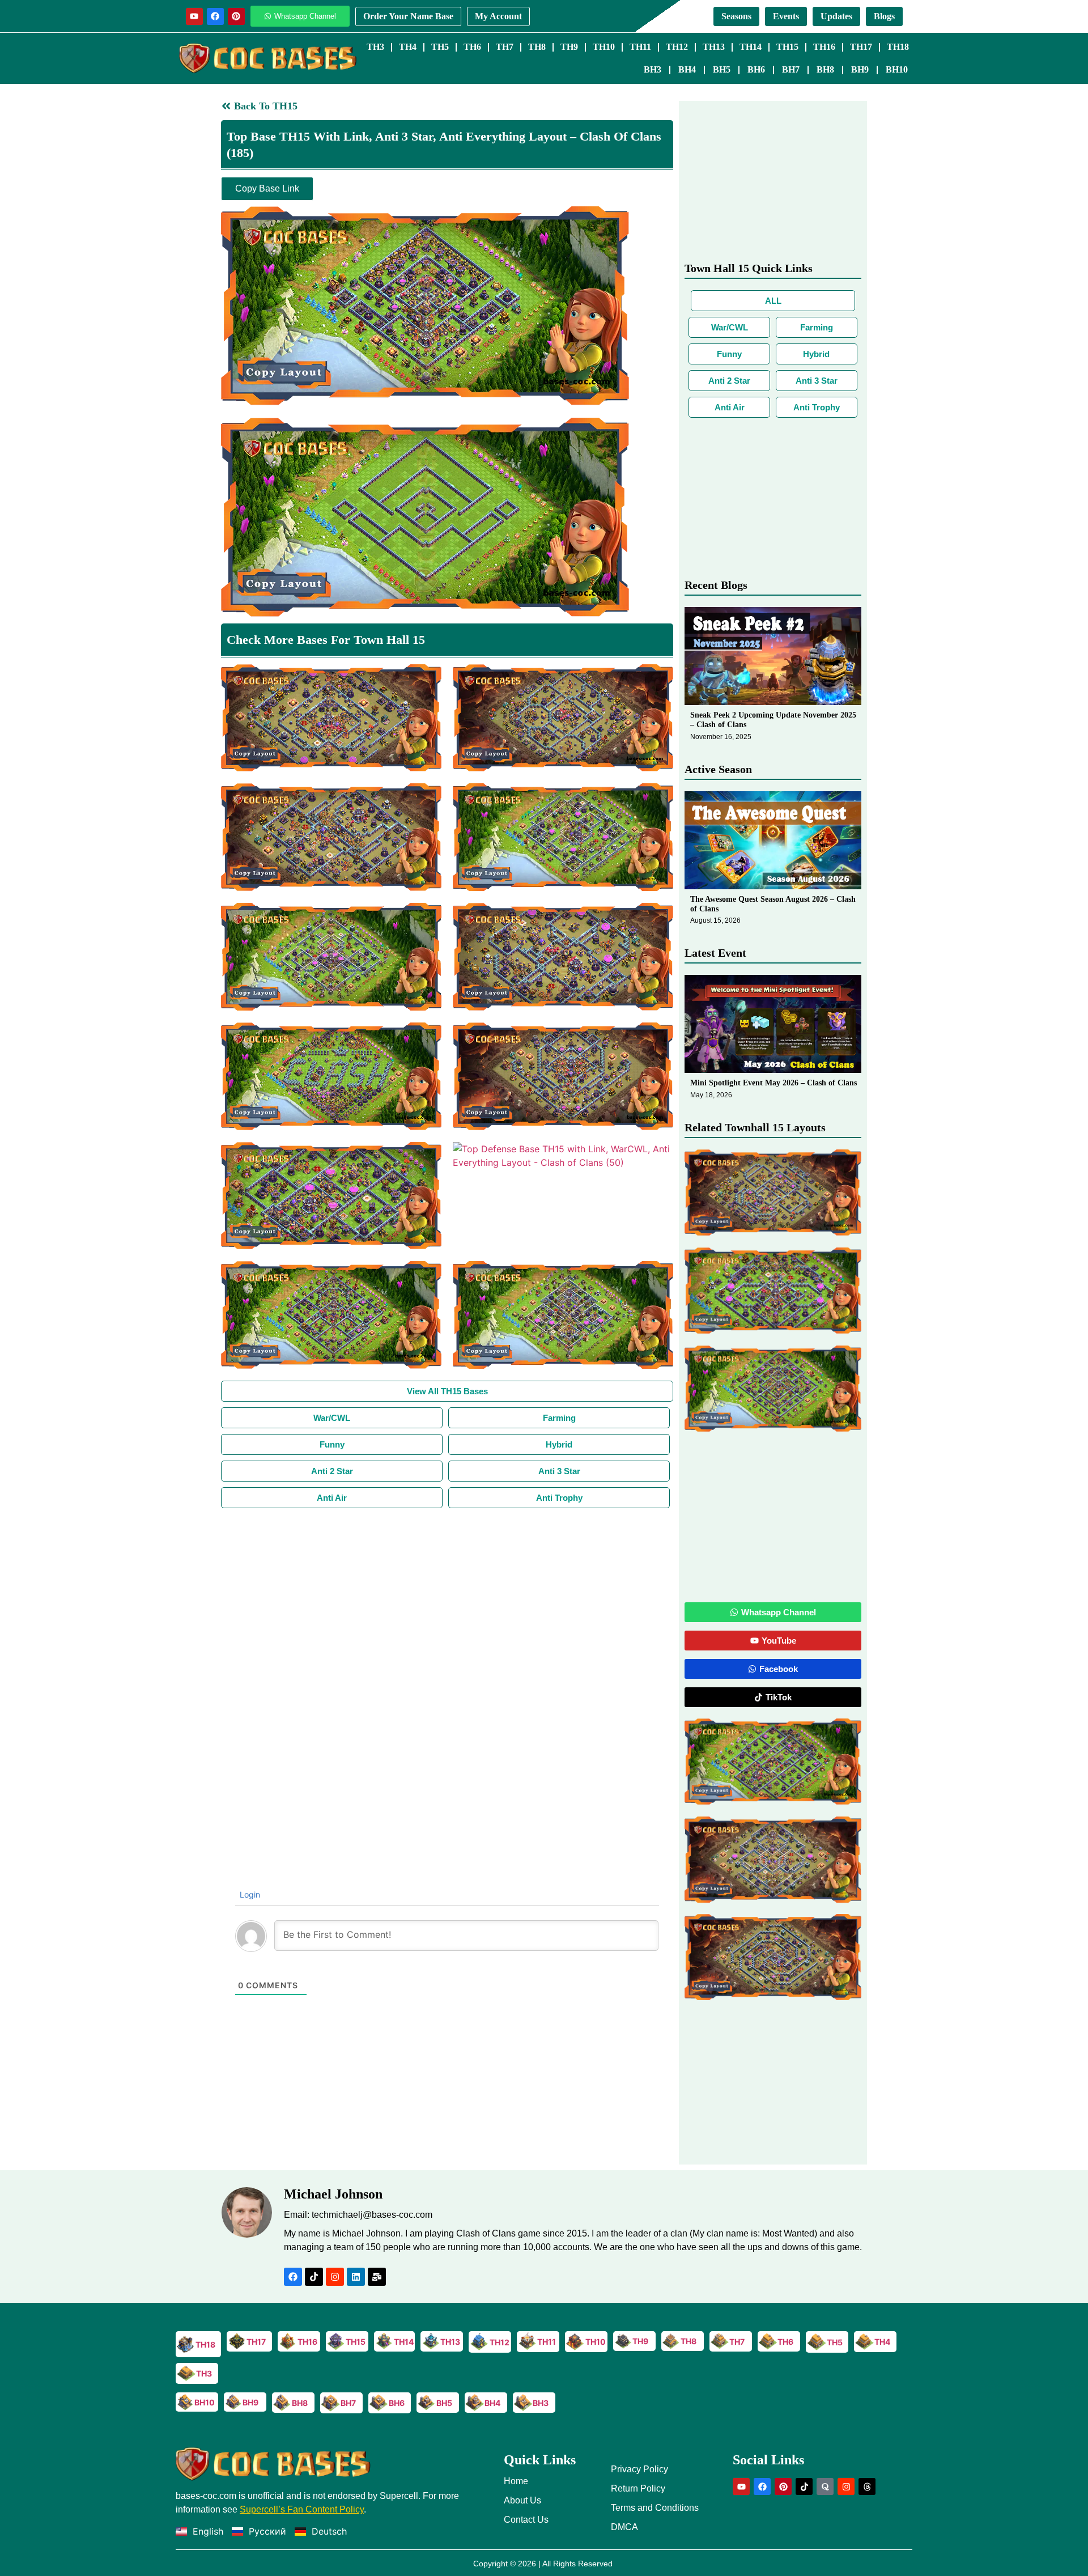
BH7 (791, 69)
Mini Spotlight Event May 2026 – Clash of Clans (773, 1083)
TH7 (505, 47)
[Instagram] (335, 2277)
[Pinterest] (236, 16)
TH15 (787, 47)
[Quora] (825, 2486)
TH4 (408, 47)
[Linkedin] (356, 2277)
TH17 (861, 47)
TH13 (714, 47)
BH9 (860, 69)
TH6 (472, 47)
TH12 (677, 47)
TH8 (537, 47)
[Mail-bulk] (377, 2277)
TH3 (375, 47)
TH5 (440, 47)
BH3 (653, 69)
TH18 (898, 47)
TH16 (824, 47)
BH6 (756, 69)
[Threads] (867, 2486)
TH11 (640, 47)
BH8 (825, 69)
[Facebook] (215, 16)
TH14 (751, 47)
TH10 (604, 47)
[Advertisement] (447, 1593)
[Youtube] (194, 16)
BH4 (687, 69)
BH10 (897, 69)
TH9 (569, 47)
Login (249, 1894)
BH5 (722, 69)
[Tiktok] (314, 2277)
